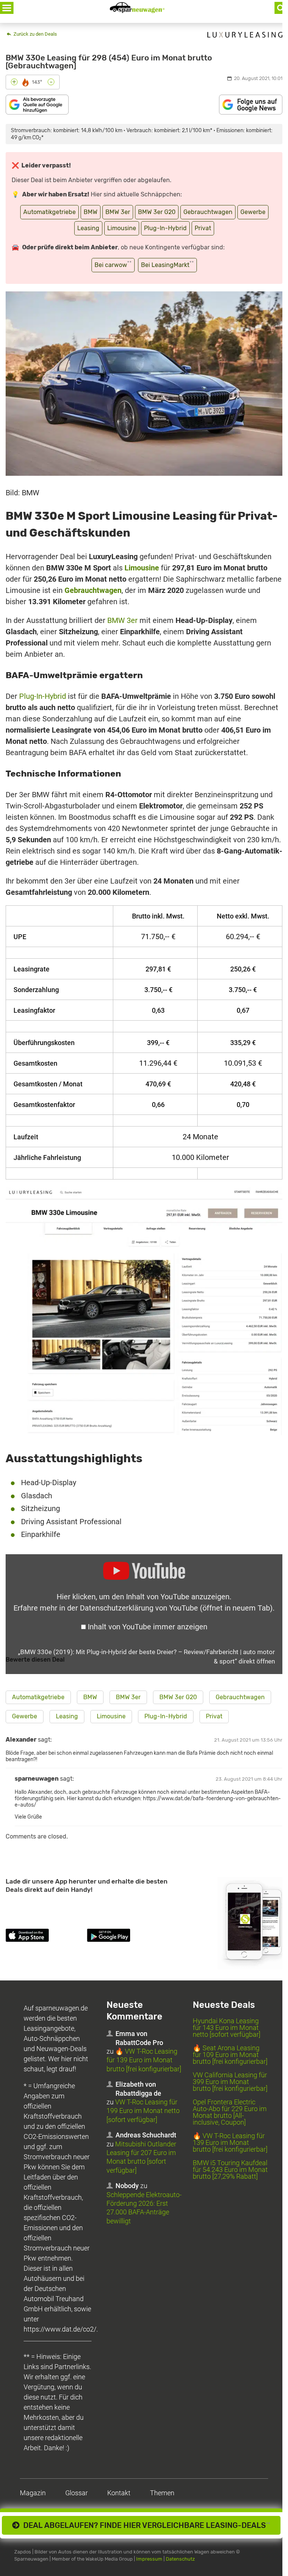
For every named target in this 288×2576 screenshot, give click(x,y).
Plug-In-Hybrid (165, 228)
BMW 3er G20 (157, 212)
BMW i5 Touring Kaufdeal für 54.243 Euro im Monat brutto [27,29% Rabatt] (230, 2170)
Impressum (149, 2559)
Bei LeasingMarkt (167, 264)
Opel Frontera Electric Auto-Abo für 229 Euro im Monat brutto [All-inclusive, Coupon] (230, 2112)
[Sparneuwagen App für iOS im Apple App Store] (45, 1937)
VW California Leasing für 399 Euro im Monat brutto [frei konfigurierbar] (230, 2082)
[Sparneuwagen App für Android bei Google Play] (126, 1937)
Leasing (88, 228)
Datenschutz (180, 2559)
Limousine (122, 228)
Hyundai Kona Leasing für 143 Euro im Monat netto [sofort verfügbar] (226, 2028)
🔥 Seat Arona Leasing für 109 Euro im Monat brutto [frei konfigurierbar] (230, 2055)
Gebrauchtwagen (208, 212)
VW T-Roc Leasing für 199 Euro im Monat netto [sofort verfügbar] (143, 2111)
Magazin (33, 2493)
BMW (91, 212)
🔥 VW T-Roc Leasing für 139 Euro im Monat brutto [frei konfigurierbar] (144, 2060)
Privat (203, 228)
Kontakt (119, 2493)
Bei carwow (113, 264)
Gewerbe (253, 212)
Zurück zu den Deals (35, 34)
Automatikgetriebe (49, 212)
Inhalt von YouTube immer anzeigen (148, 1627)
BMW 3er (118, 212)
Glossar (76, 2493)
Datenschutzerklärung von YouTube (176, 1608)
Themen (162, 2493)
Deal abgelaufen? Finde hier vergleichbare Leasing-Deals (145, 2525)
